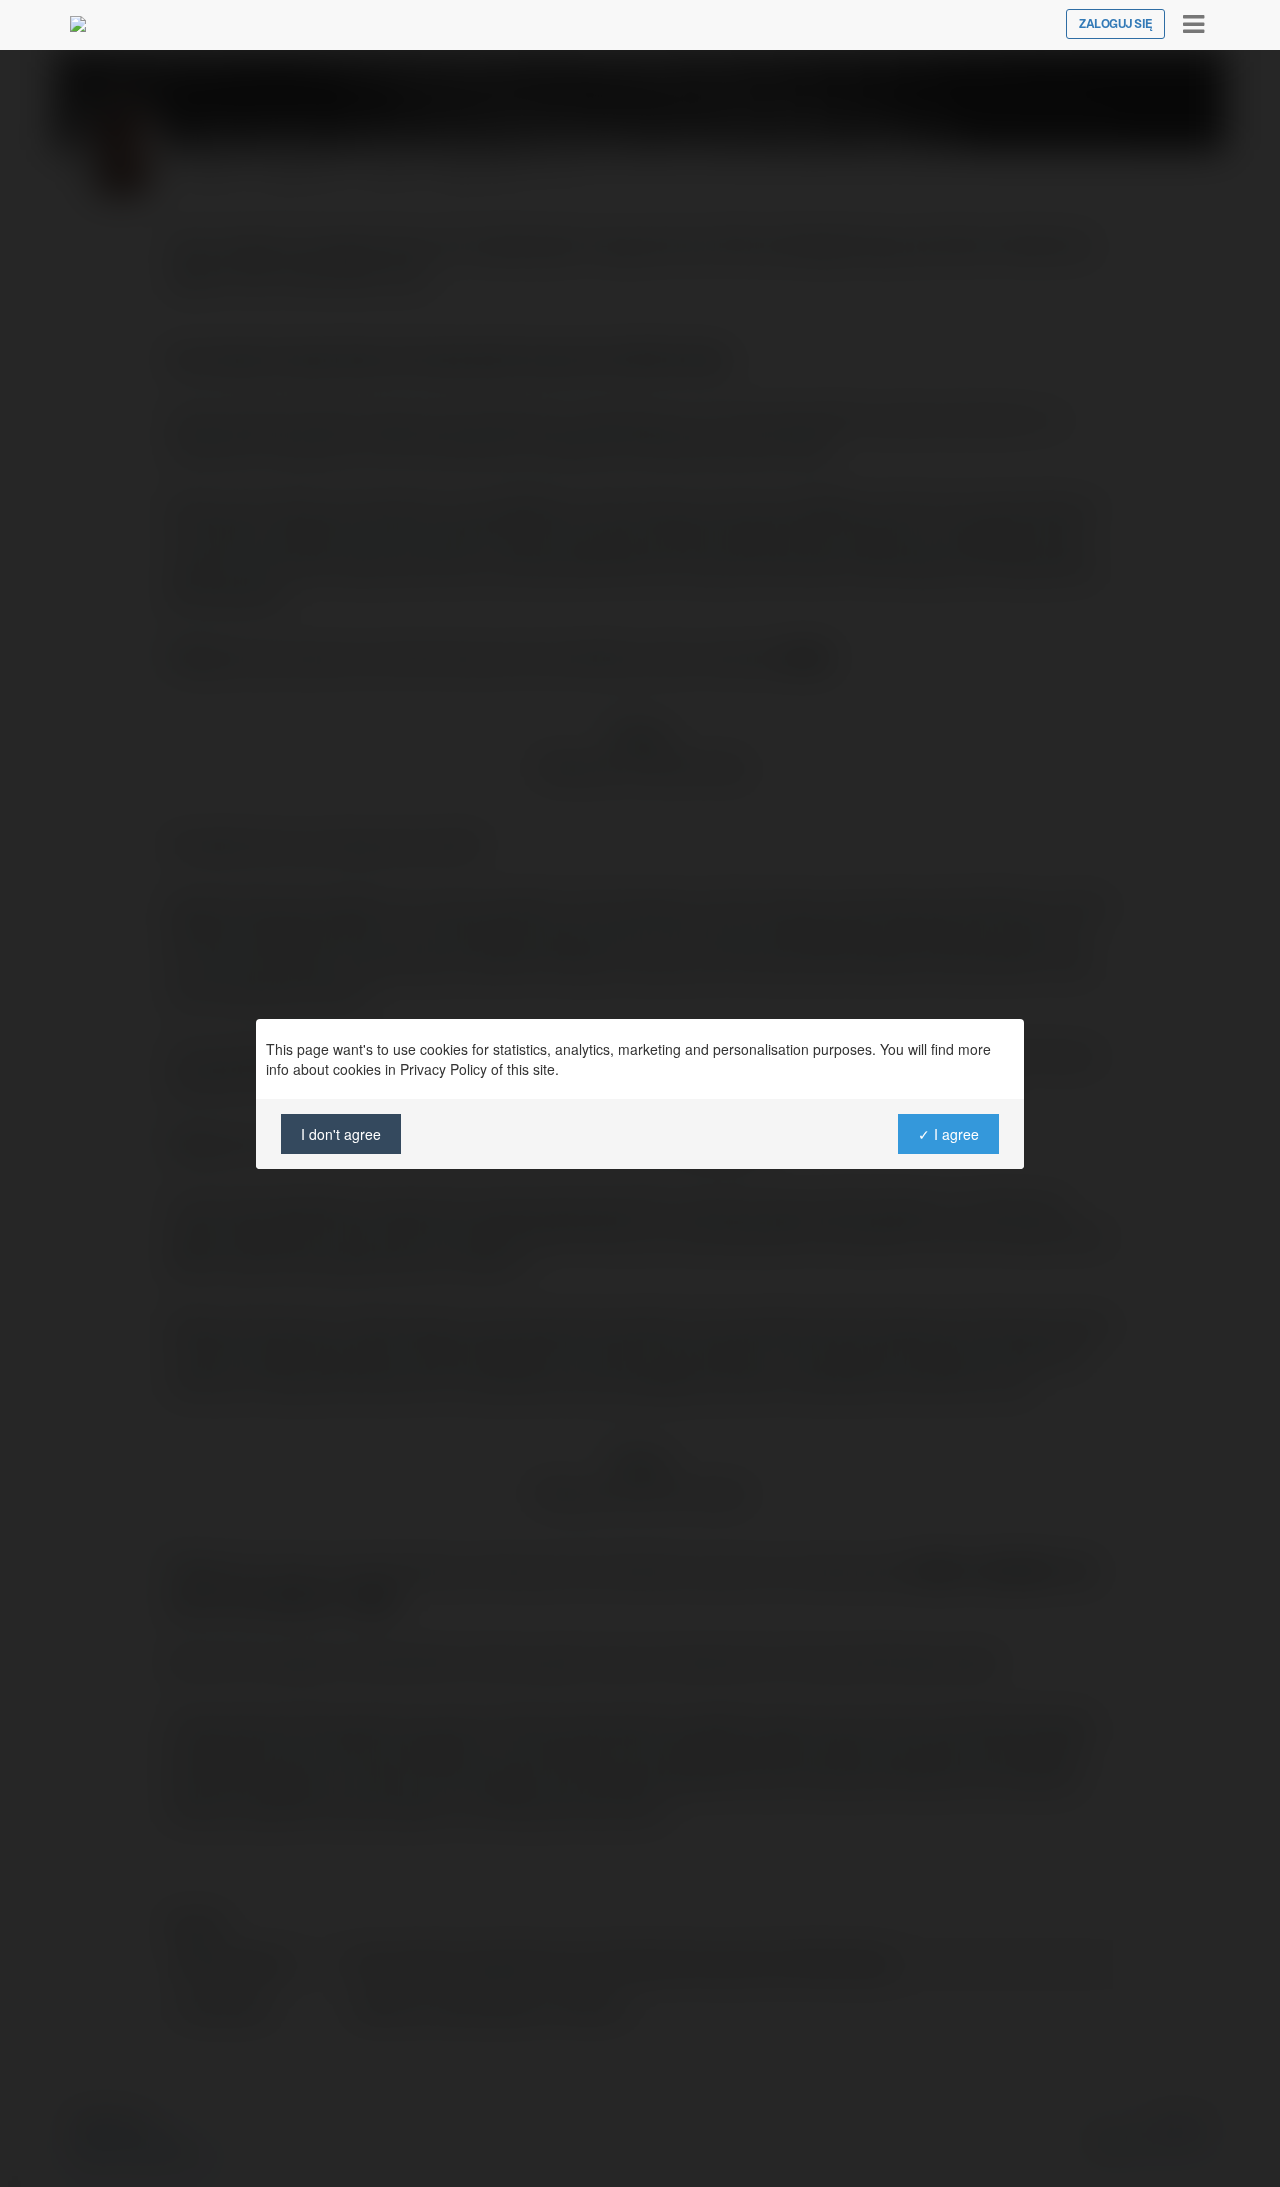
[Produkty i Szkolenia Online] (78, 24)
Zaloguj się (1115, 24)
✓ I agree (948, 1134)
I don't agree (341, 1134)
